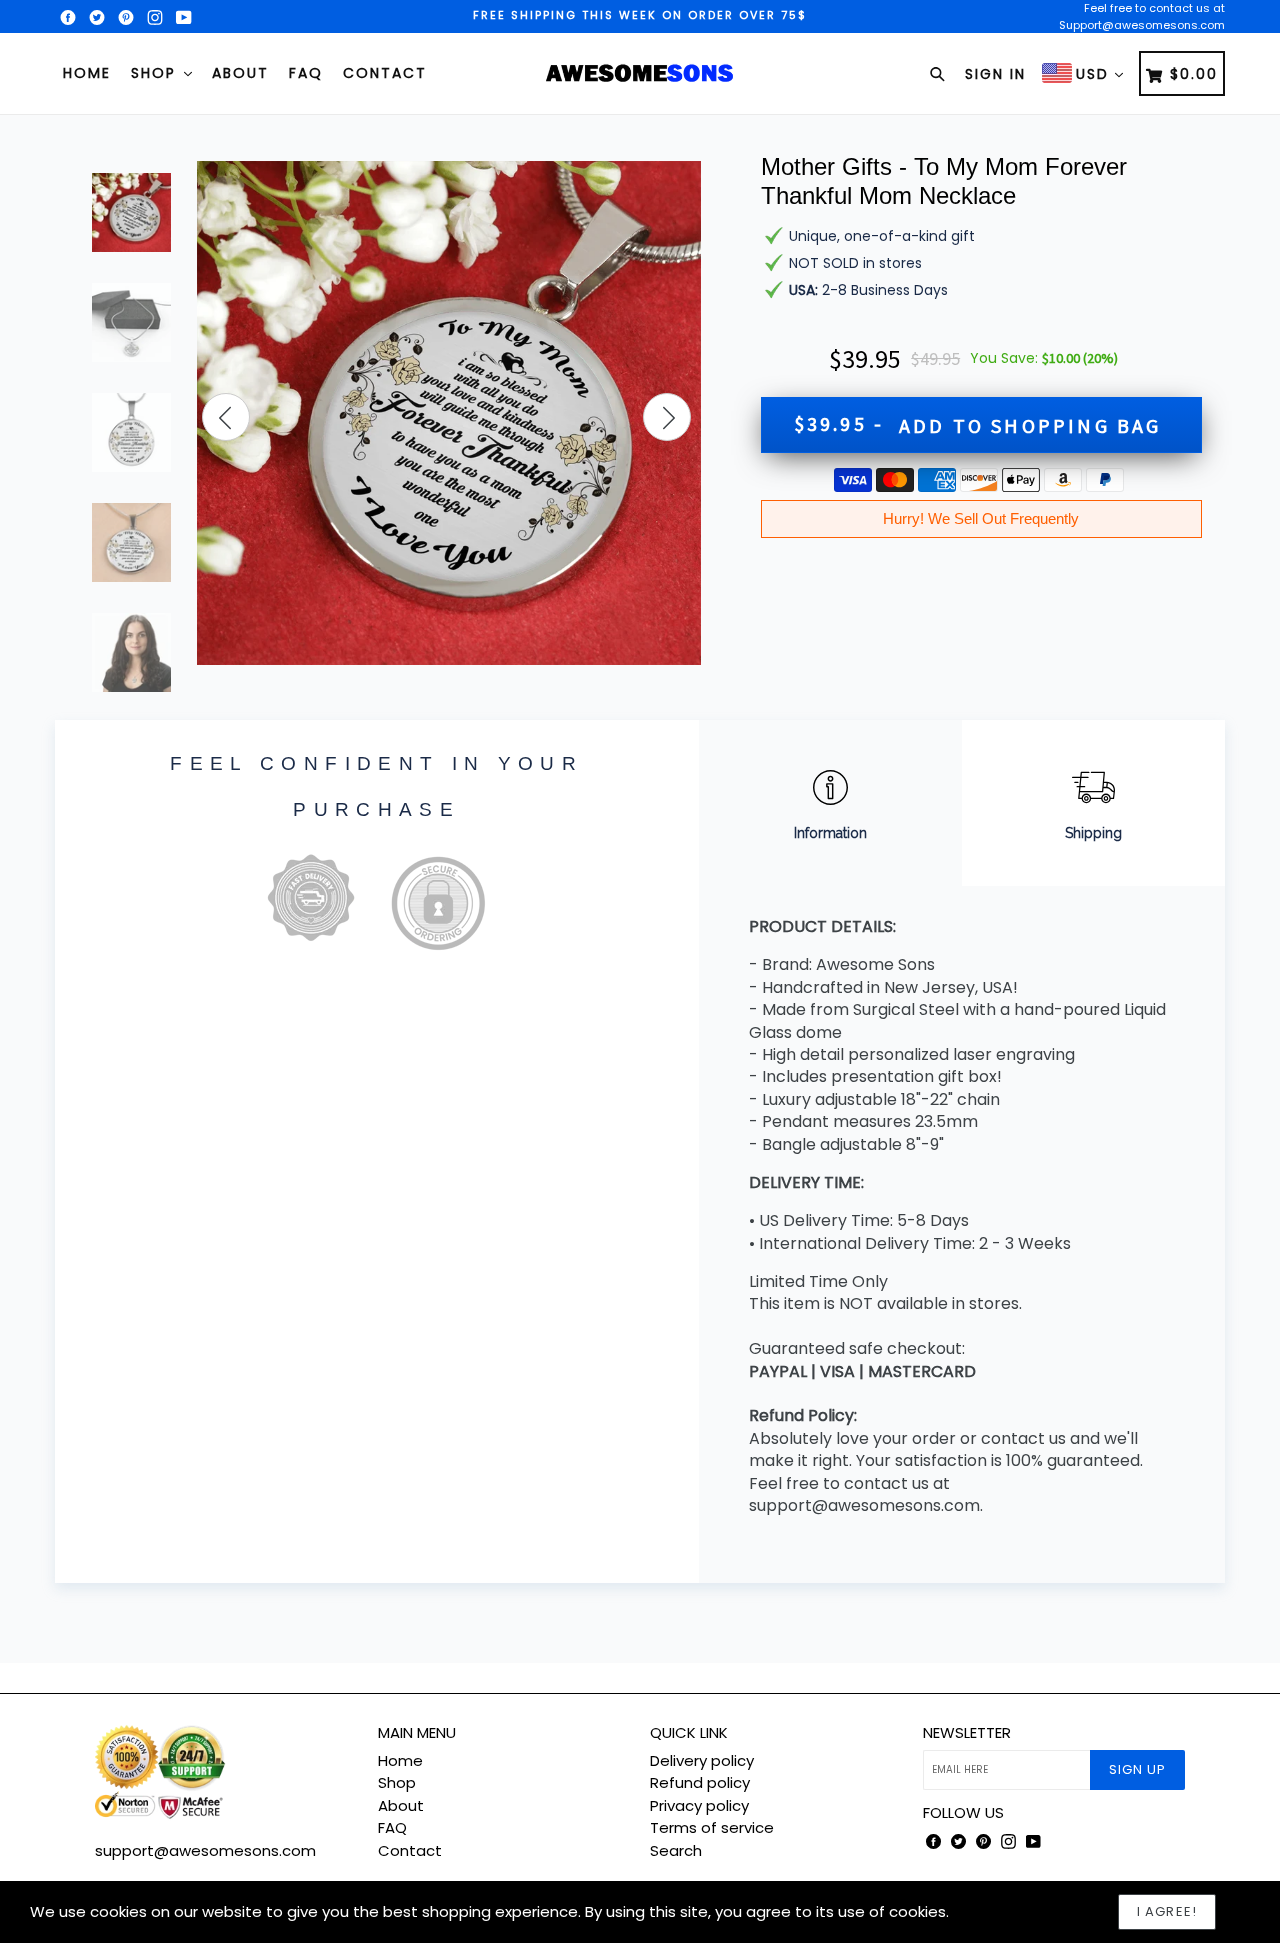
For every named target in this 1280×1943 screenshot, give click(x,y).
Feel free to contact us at (1154, 8)
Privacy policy (699, 1805)
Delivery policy (702, 1760)
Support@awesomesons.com (1142, 25)
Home (87, 73)
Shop (156, 73)
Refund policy (700, 1782)
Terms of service (712, 1827)
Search (676, 1850)
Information (830, 833)
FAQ (306, 73)
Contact (385, 73)
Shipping (1093, 833)
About (240, 73)
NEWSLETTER (967, 1733)
